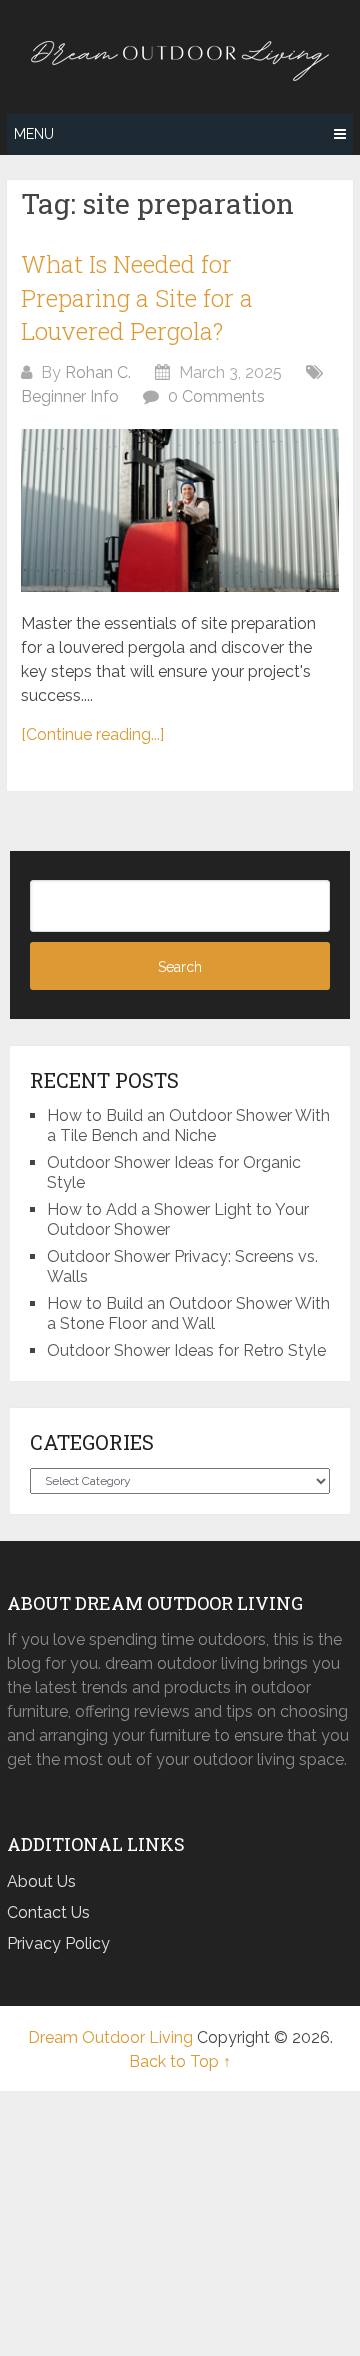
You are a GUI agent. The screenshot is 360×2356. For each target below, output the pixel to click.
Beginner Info (70, 396)
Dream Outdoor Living (110, 2037)
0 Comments (216, 396)
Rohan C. (98, 372)
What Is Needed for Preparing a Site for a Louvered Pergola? (137, 297)
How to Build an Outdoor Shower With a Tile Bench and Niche (188, 1125)
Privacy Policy (58, 1943)
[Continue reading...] (92, 734)
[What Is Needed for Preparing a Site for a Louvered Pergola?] (180, 511)
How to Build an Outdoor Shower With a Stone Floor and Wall (188, 1313)
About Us (41, 1881)
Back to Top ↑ (180, 2061)
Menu (34, 134)
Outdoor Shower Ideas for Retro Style (186, 1350)
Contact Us (48, 1912)
